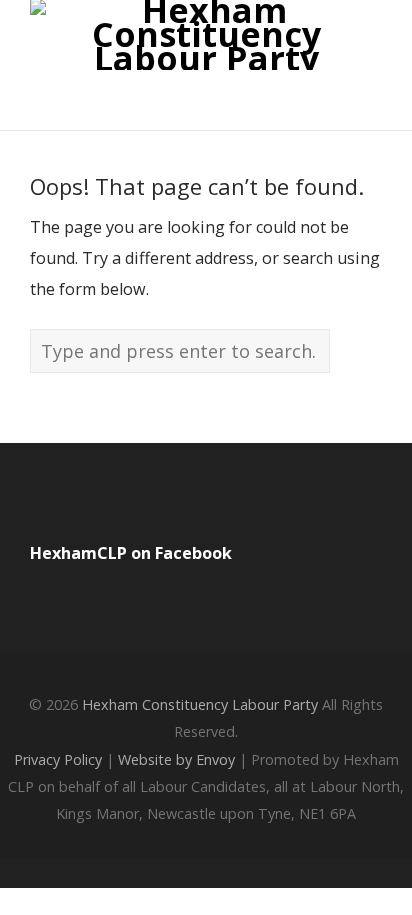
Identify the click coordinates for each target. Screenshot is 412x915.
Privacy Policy (58, 759)
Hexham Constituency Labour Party (200, 704)
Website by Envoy (176, 759)
